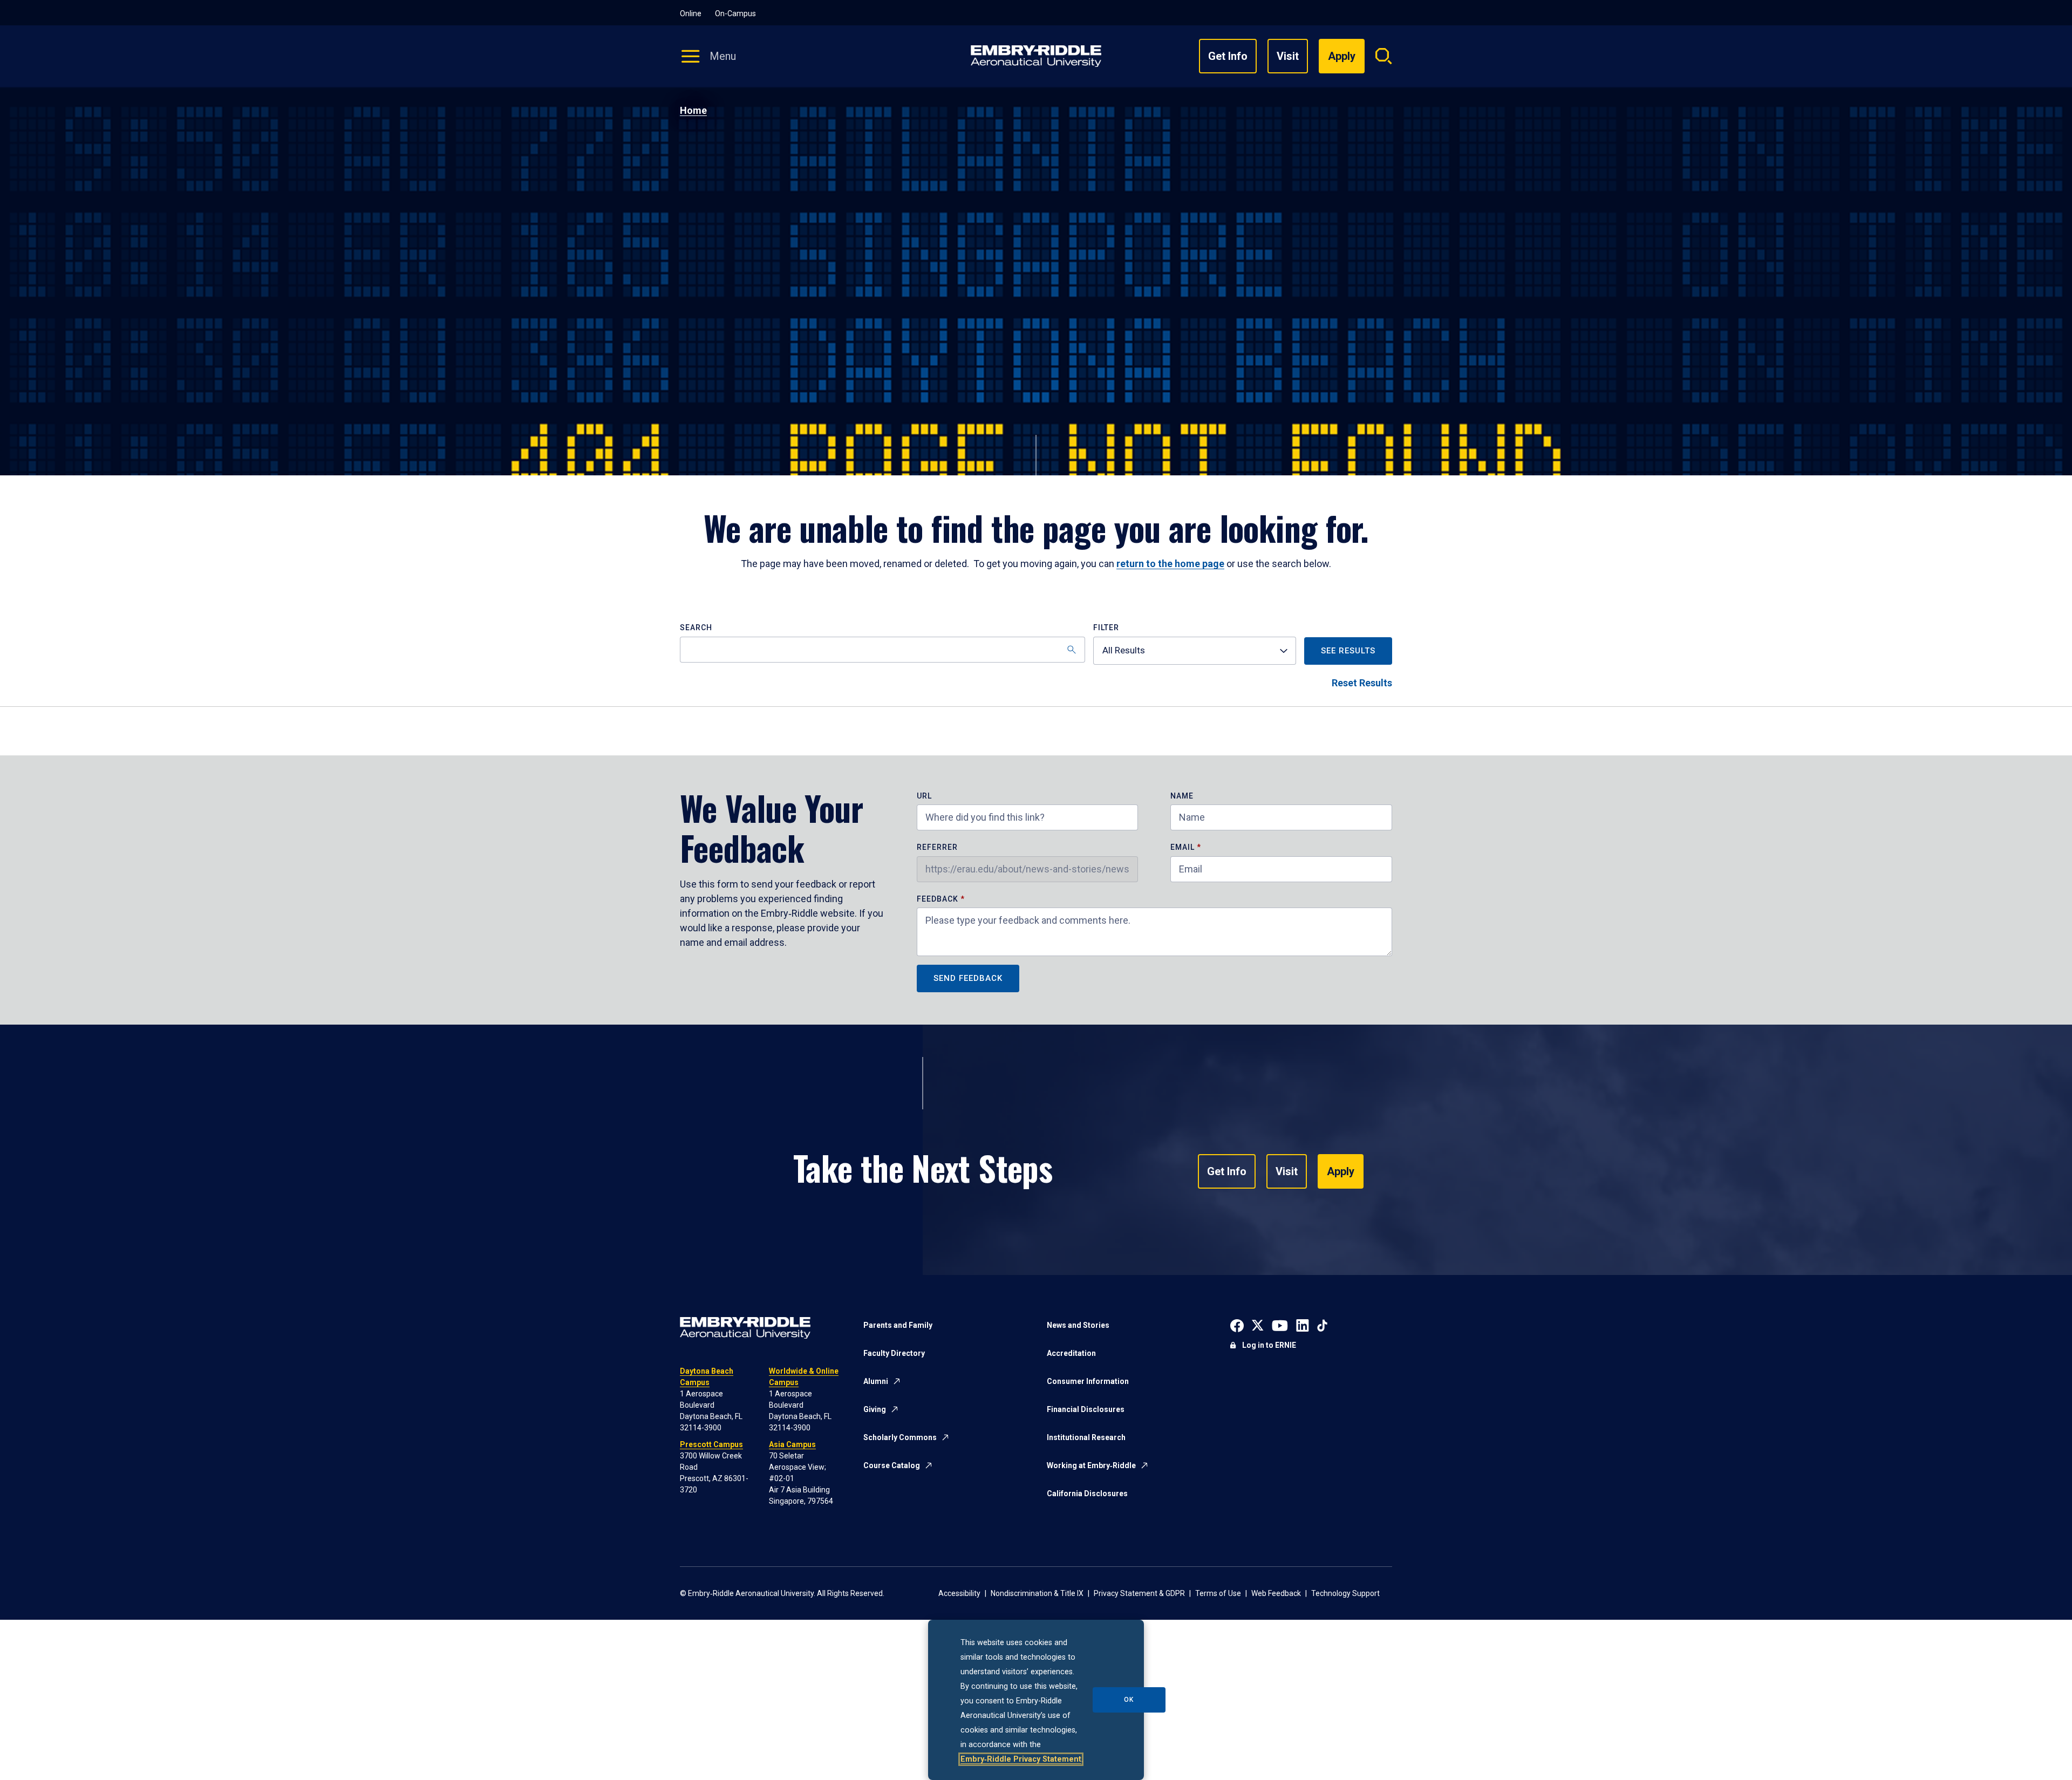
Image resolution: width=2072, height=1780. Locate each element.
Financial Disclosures (1086, 1409)
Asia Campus (792, 1444)
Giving (875, 1409)
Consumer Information (1088, 1381)
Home (693, 110)
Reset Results (1362, 683)
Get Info (1228, 56)
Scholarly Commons (900, 1437)
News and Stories (1078, 1325)
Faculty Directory (894, 1353)
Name (1182, 796)
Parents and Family (898, 1325)
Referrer (937, 847)
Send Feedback (968, 978)
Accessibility (959, 1593)
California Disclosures (1087, 1493)
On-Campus (735, 13)
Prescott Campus (711, 1444)
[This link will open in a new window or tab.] (1237, 1324)
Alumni (876, 1381)
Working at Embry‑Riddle (1091, 1465)
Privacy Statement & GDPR (1139, 1593)
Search (696, 628)
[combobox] (1195, 651)
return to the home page (1170, 564)
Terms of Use (1218, 1593)
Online (691, 13)
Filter (1106, 628)
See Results (1348, 651)
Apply (1341, 1171)
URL (924, 796)
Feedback (939, 899)
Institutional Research (1086, 1437)
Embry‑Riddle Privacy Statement (1021, 1759)
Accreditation (1071, 1353)
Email (1182, 847)
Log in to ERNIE (1269, 1345)
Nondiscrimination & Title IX (1037, 1593)
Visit (1288, 56)
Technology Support (1345, 1593)
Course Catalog (892, 1465)
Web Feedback (1276, 1593)
